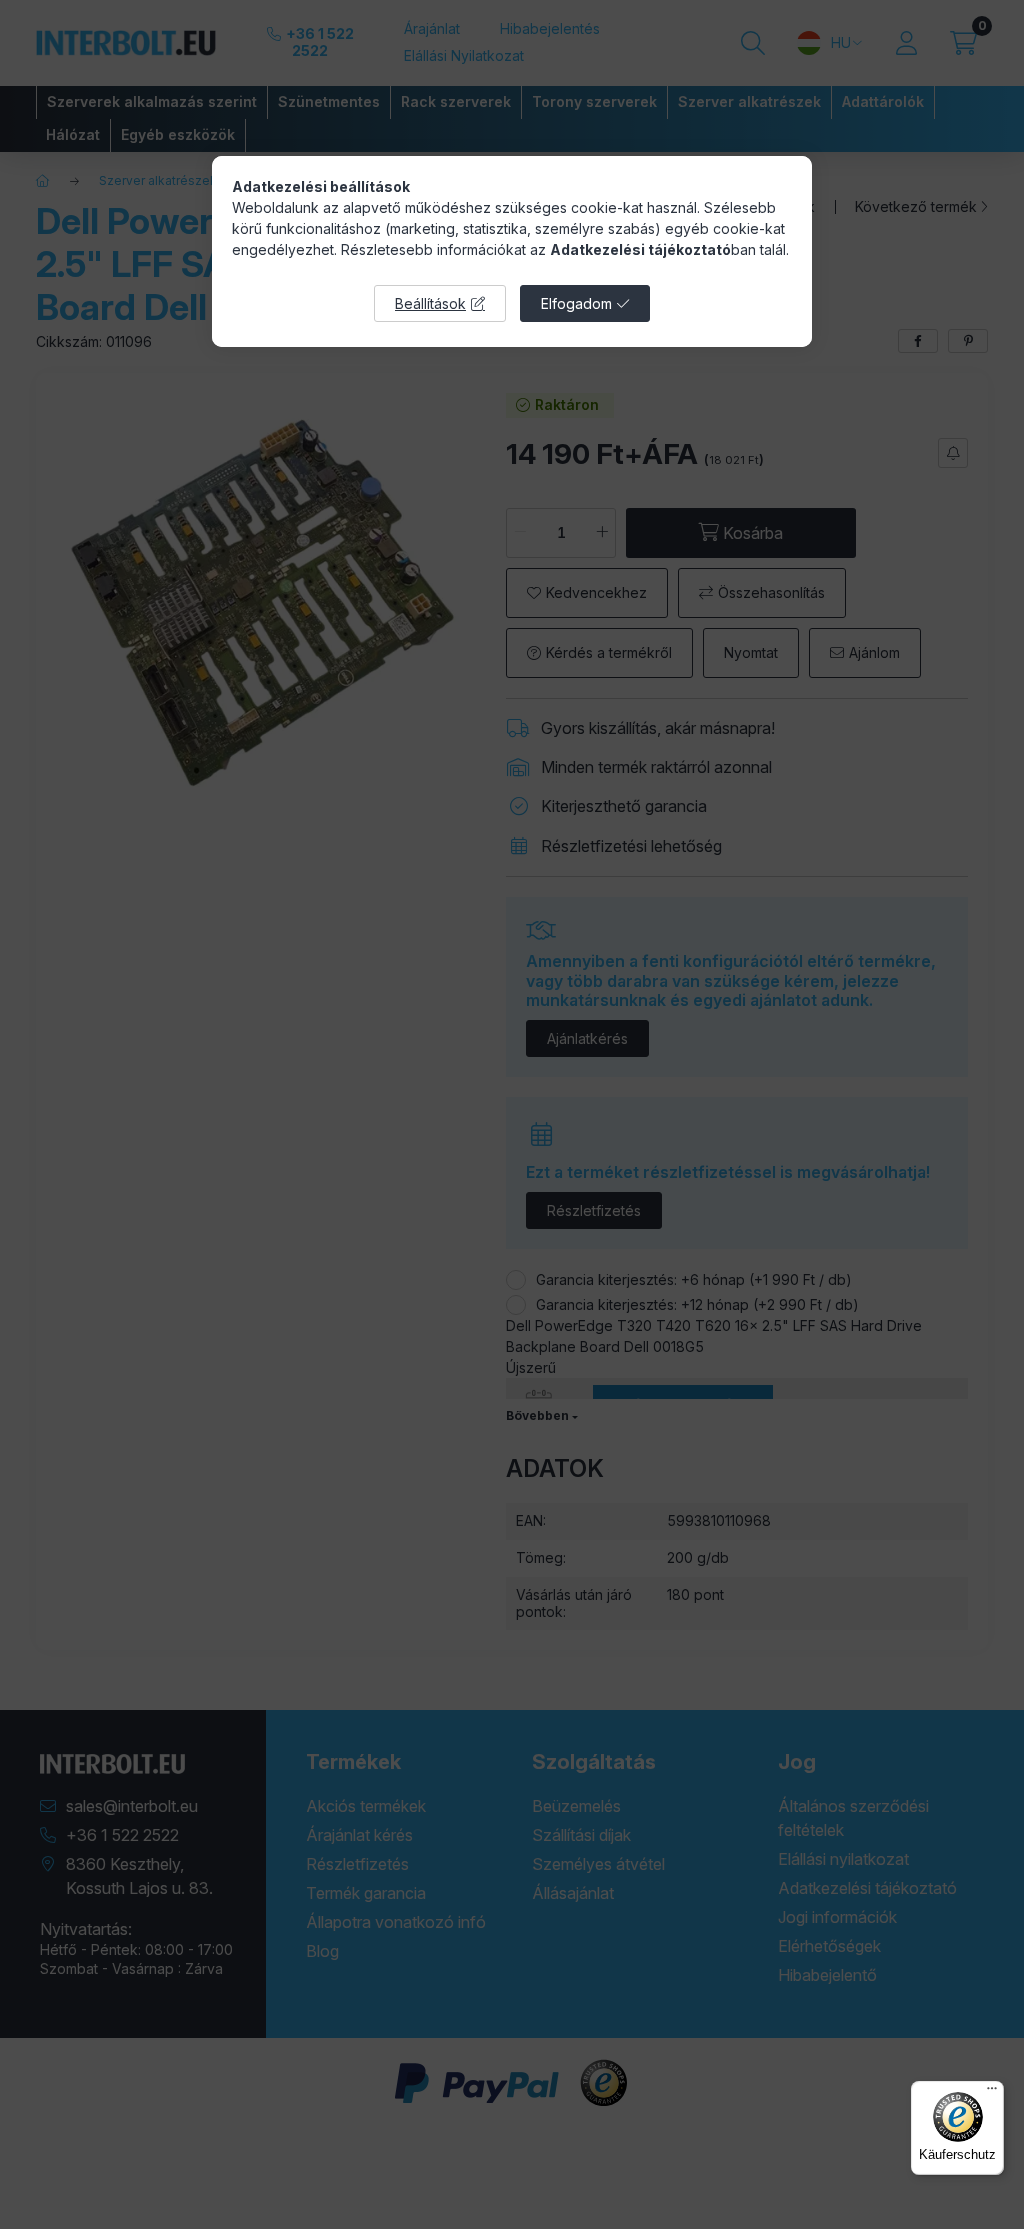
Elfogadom (576, 303)
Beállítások (430, 303)
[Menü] (992, 2093)
